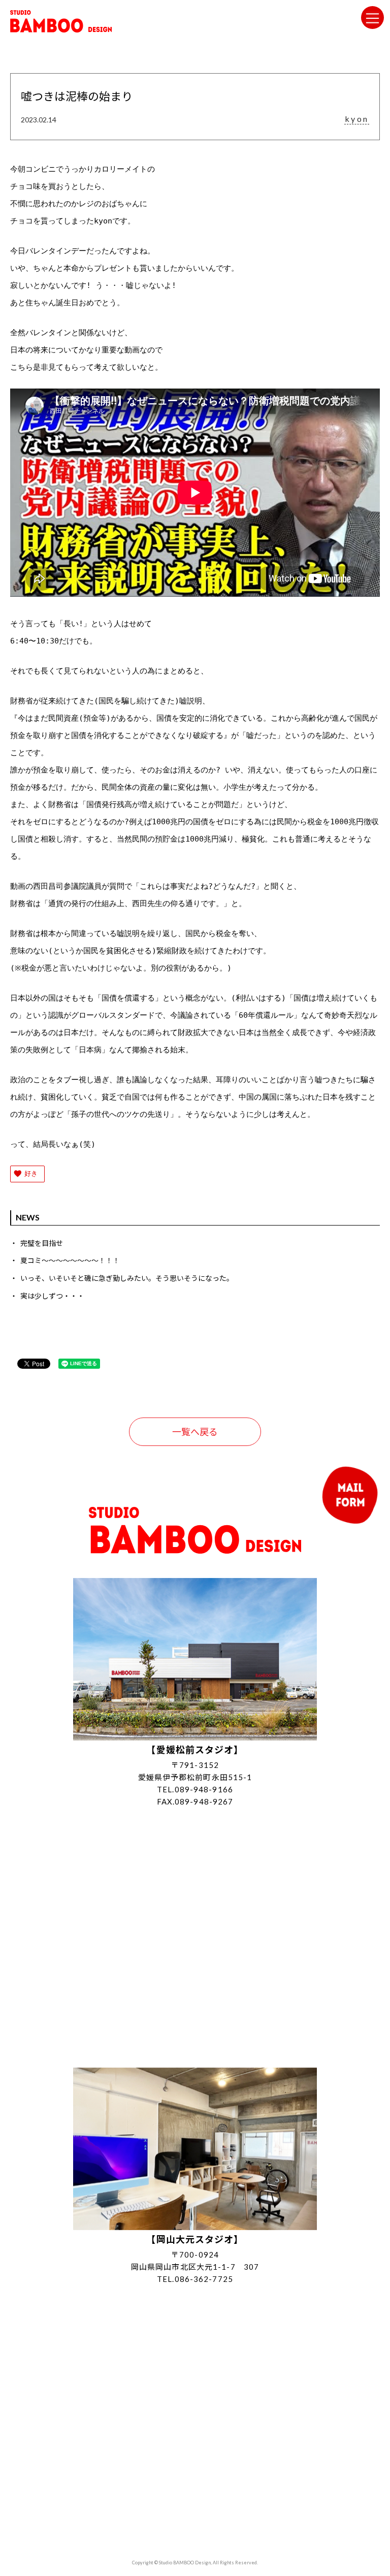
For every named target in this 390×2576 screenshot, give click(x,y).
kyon (357, 119)
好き (31, 1173)
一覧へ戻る (195, 1432)
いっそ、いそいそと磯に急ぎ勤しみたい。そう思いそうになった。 (127, 1278)
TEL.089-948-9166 (195, 1789)
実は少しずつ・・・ (52, 1296)
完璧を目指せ (42, 1243)
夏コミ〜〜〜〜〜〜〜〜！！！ (70, 1260)
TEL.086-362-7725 (195, 2279)
